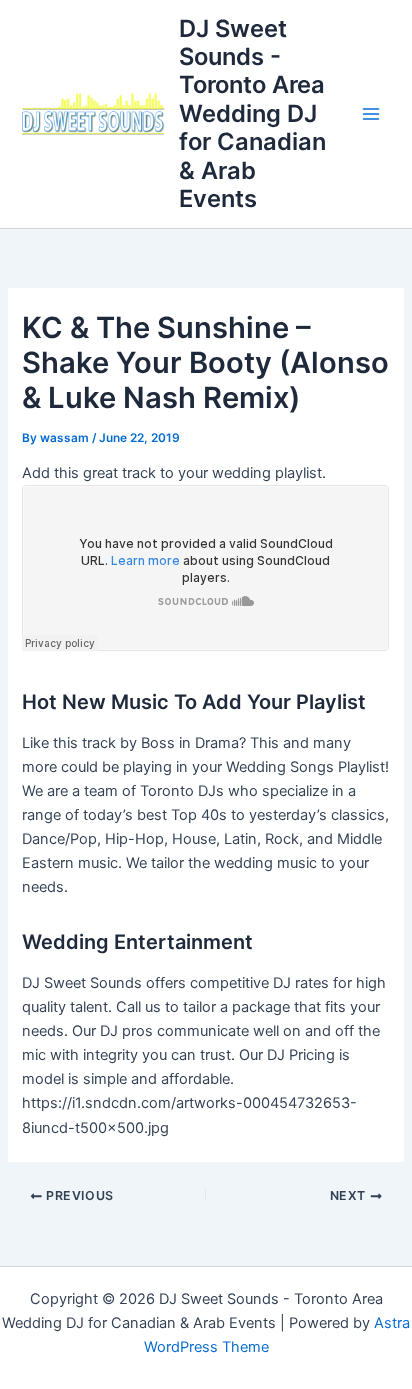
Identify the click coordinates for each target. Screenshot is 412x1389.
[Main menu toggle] (371, 114)
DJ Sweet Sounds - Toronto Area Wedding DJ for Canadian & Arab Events (252, 114)
